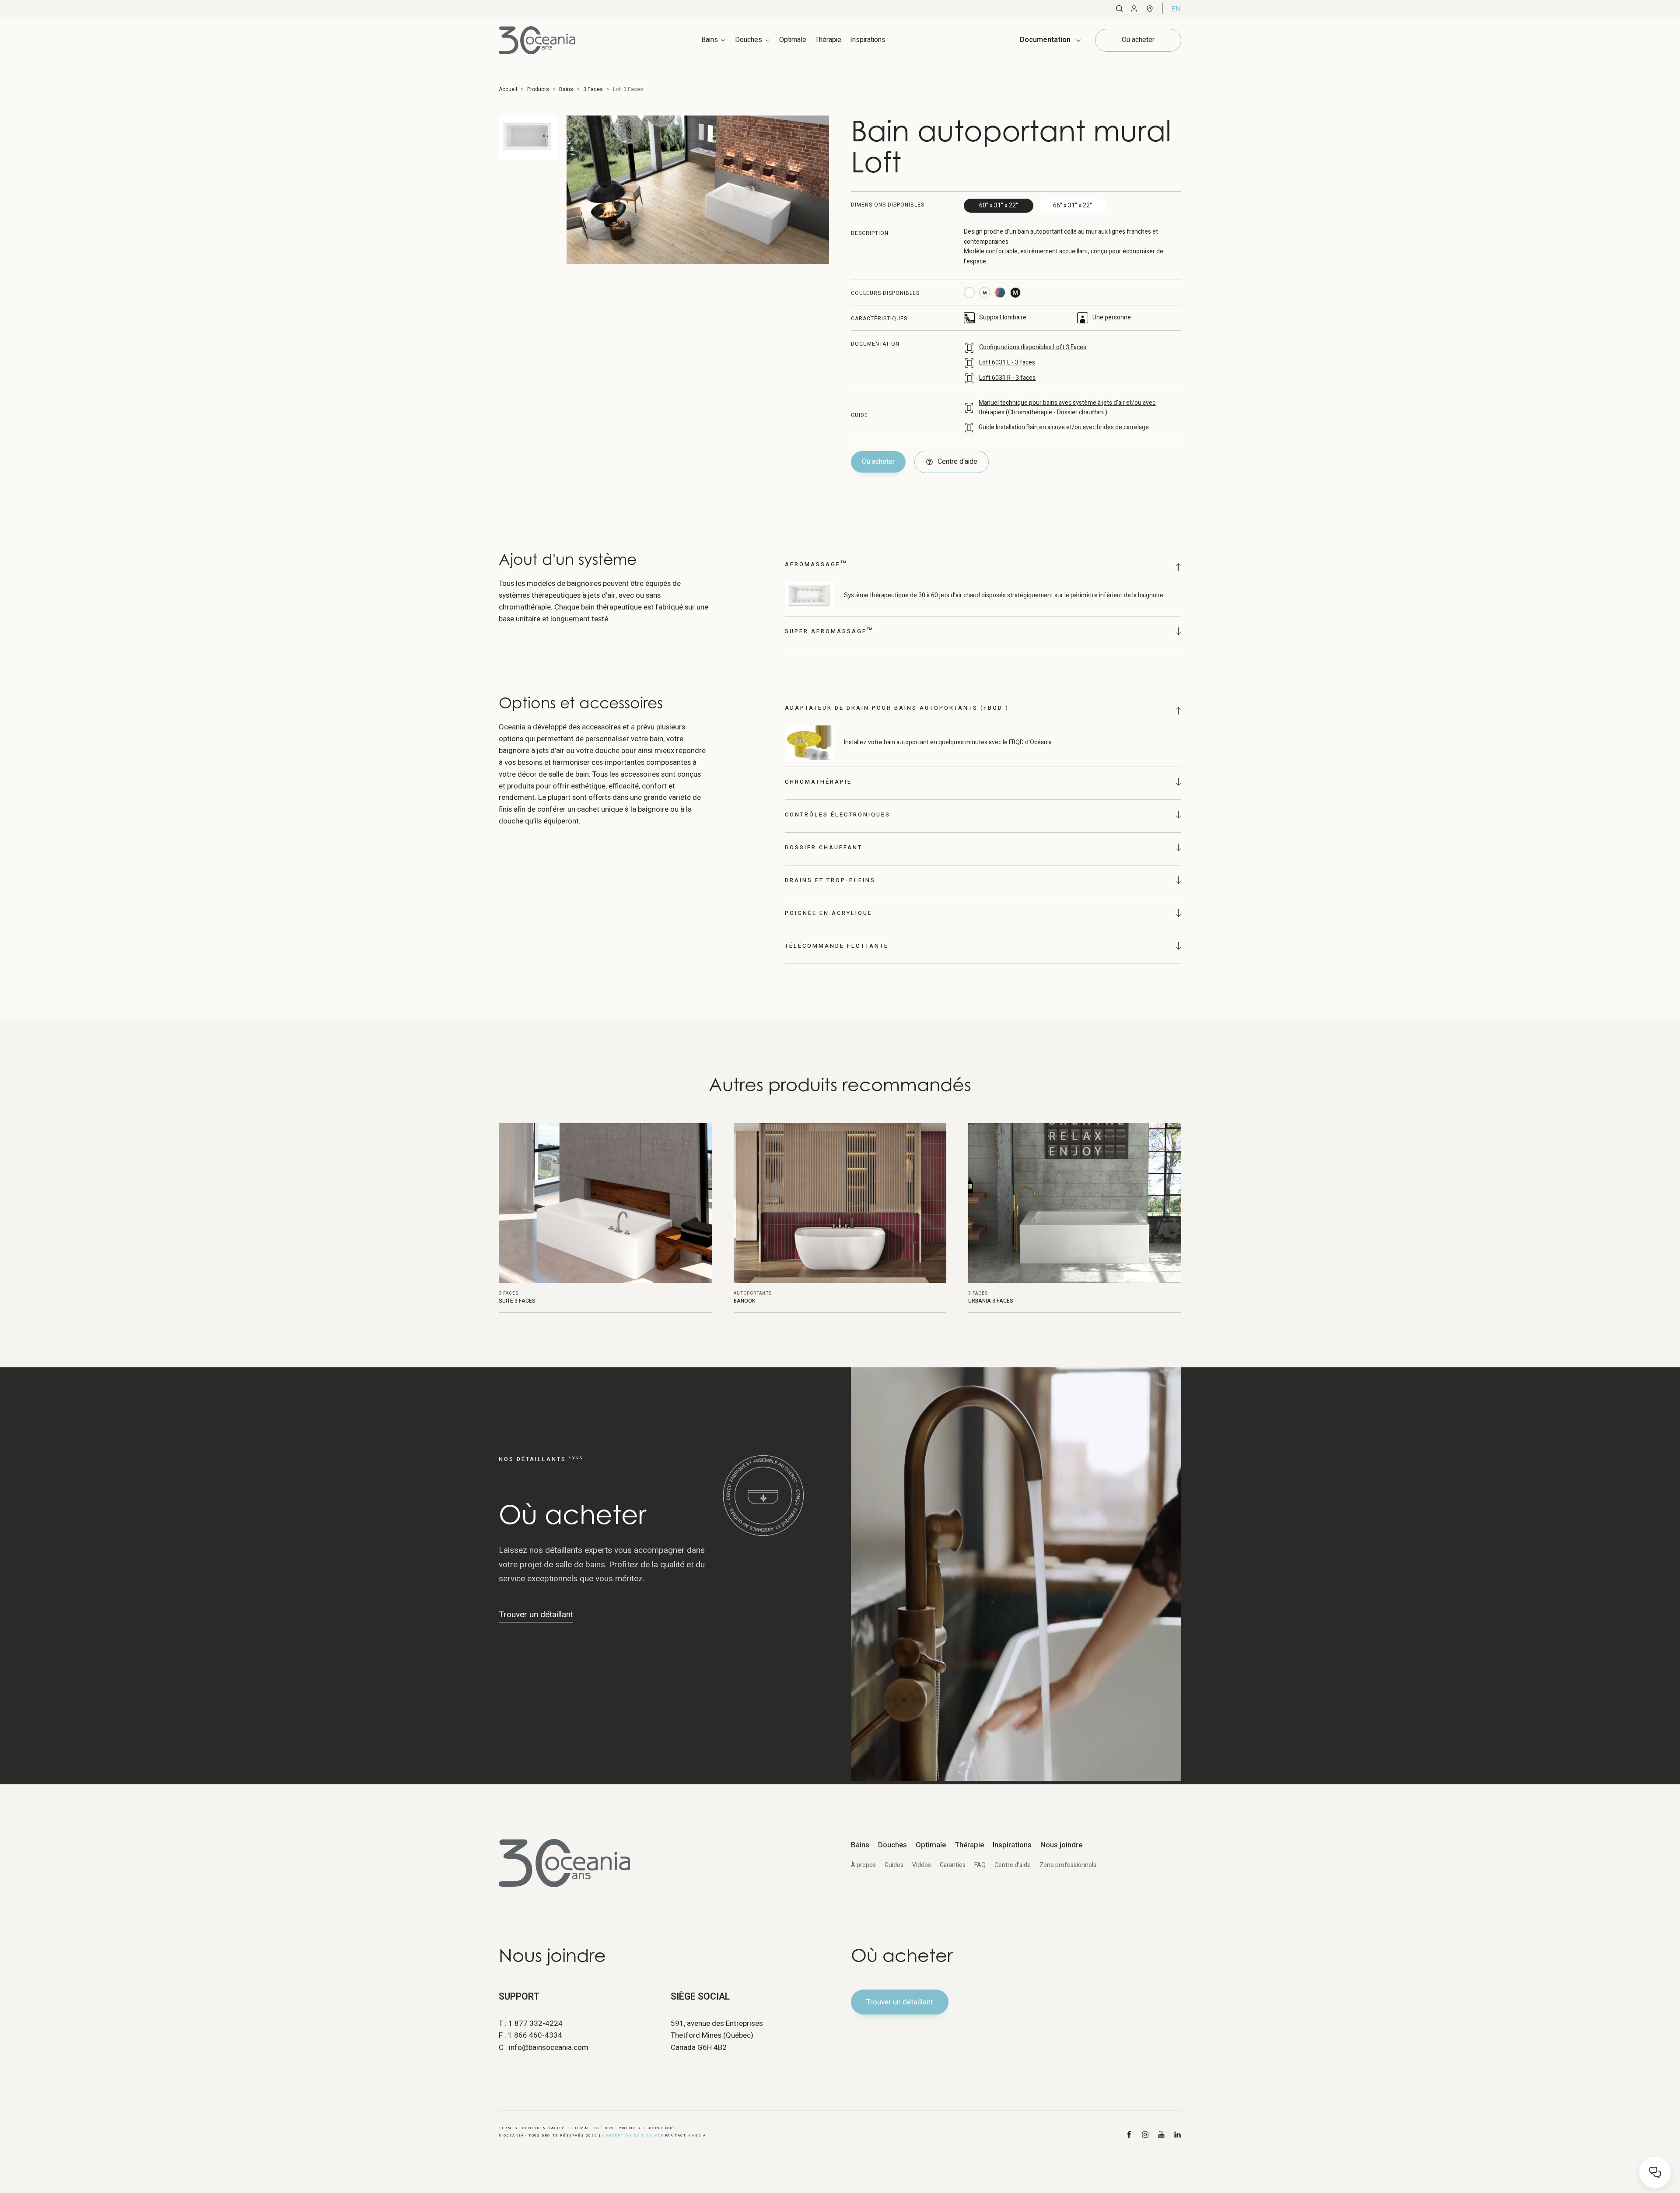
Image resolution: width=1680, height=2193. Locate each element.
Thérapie (828, 40)
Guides (894, 1865)
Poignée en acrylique (829, 913)
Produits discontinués (648, 2128)
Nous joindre (1061, 1845)
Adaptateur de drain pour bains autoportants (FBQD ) (897, 708)
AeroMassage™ (816, 564)
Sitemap (580, 2128)
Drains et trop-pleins (830, 880)
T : (531, 2023)
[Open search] (1119, 9)
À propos (863, 1865)
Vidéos (922, 1865)
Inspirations (868, 40)
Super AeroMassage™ (829, 631)
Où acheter (878, 462)
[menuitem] (1176, 9)
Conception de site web (633, 2135)
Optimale (793, 40)
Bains (860, 1845)
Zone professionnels (1068, 1865)
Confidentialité (544, 2128)
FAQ (980, 1865)
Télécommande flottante (837, 946)
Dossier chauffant (824, 847)
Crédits (604, 2128)
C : (544, 2048)
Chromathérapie (818, 782)
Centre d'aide (1013, 1865)
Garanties (953, 1865)
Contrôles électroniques (838, 814)
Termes (508, 2128)
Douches (892, 1845)
